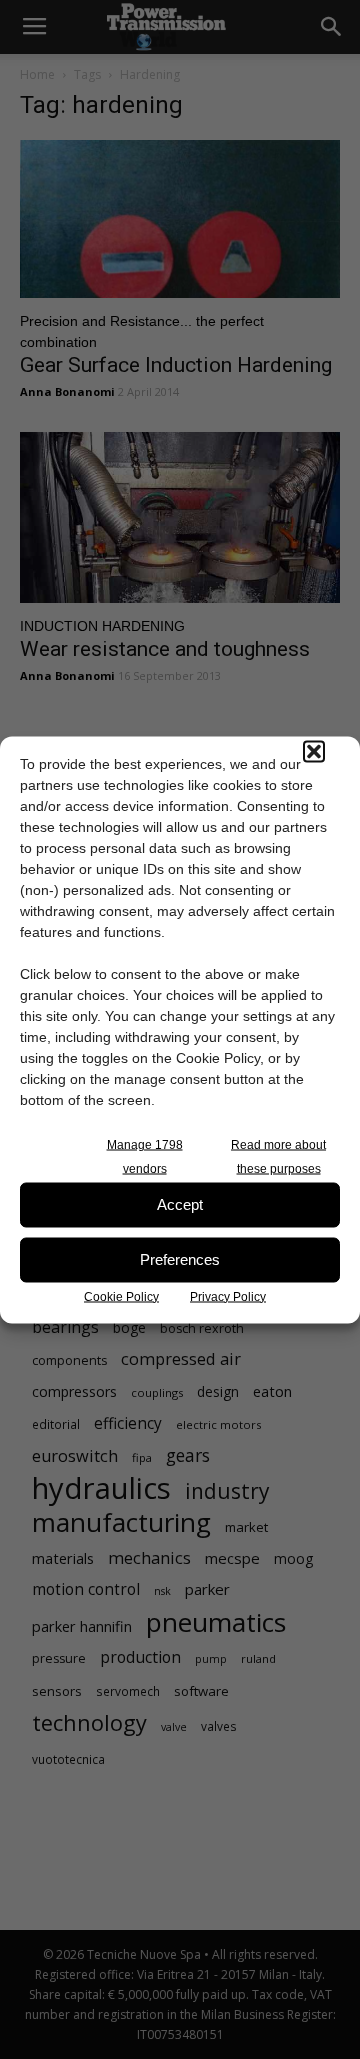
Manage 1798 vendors (145, 1156)
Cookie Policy (121, 1296)
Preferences (180, 1259)
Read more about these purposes (278, 1156)
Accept (180, 1204)
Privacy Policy (228, 1296)
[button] (314, 751)
